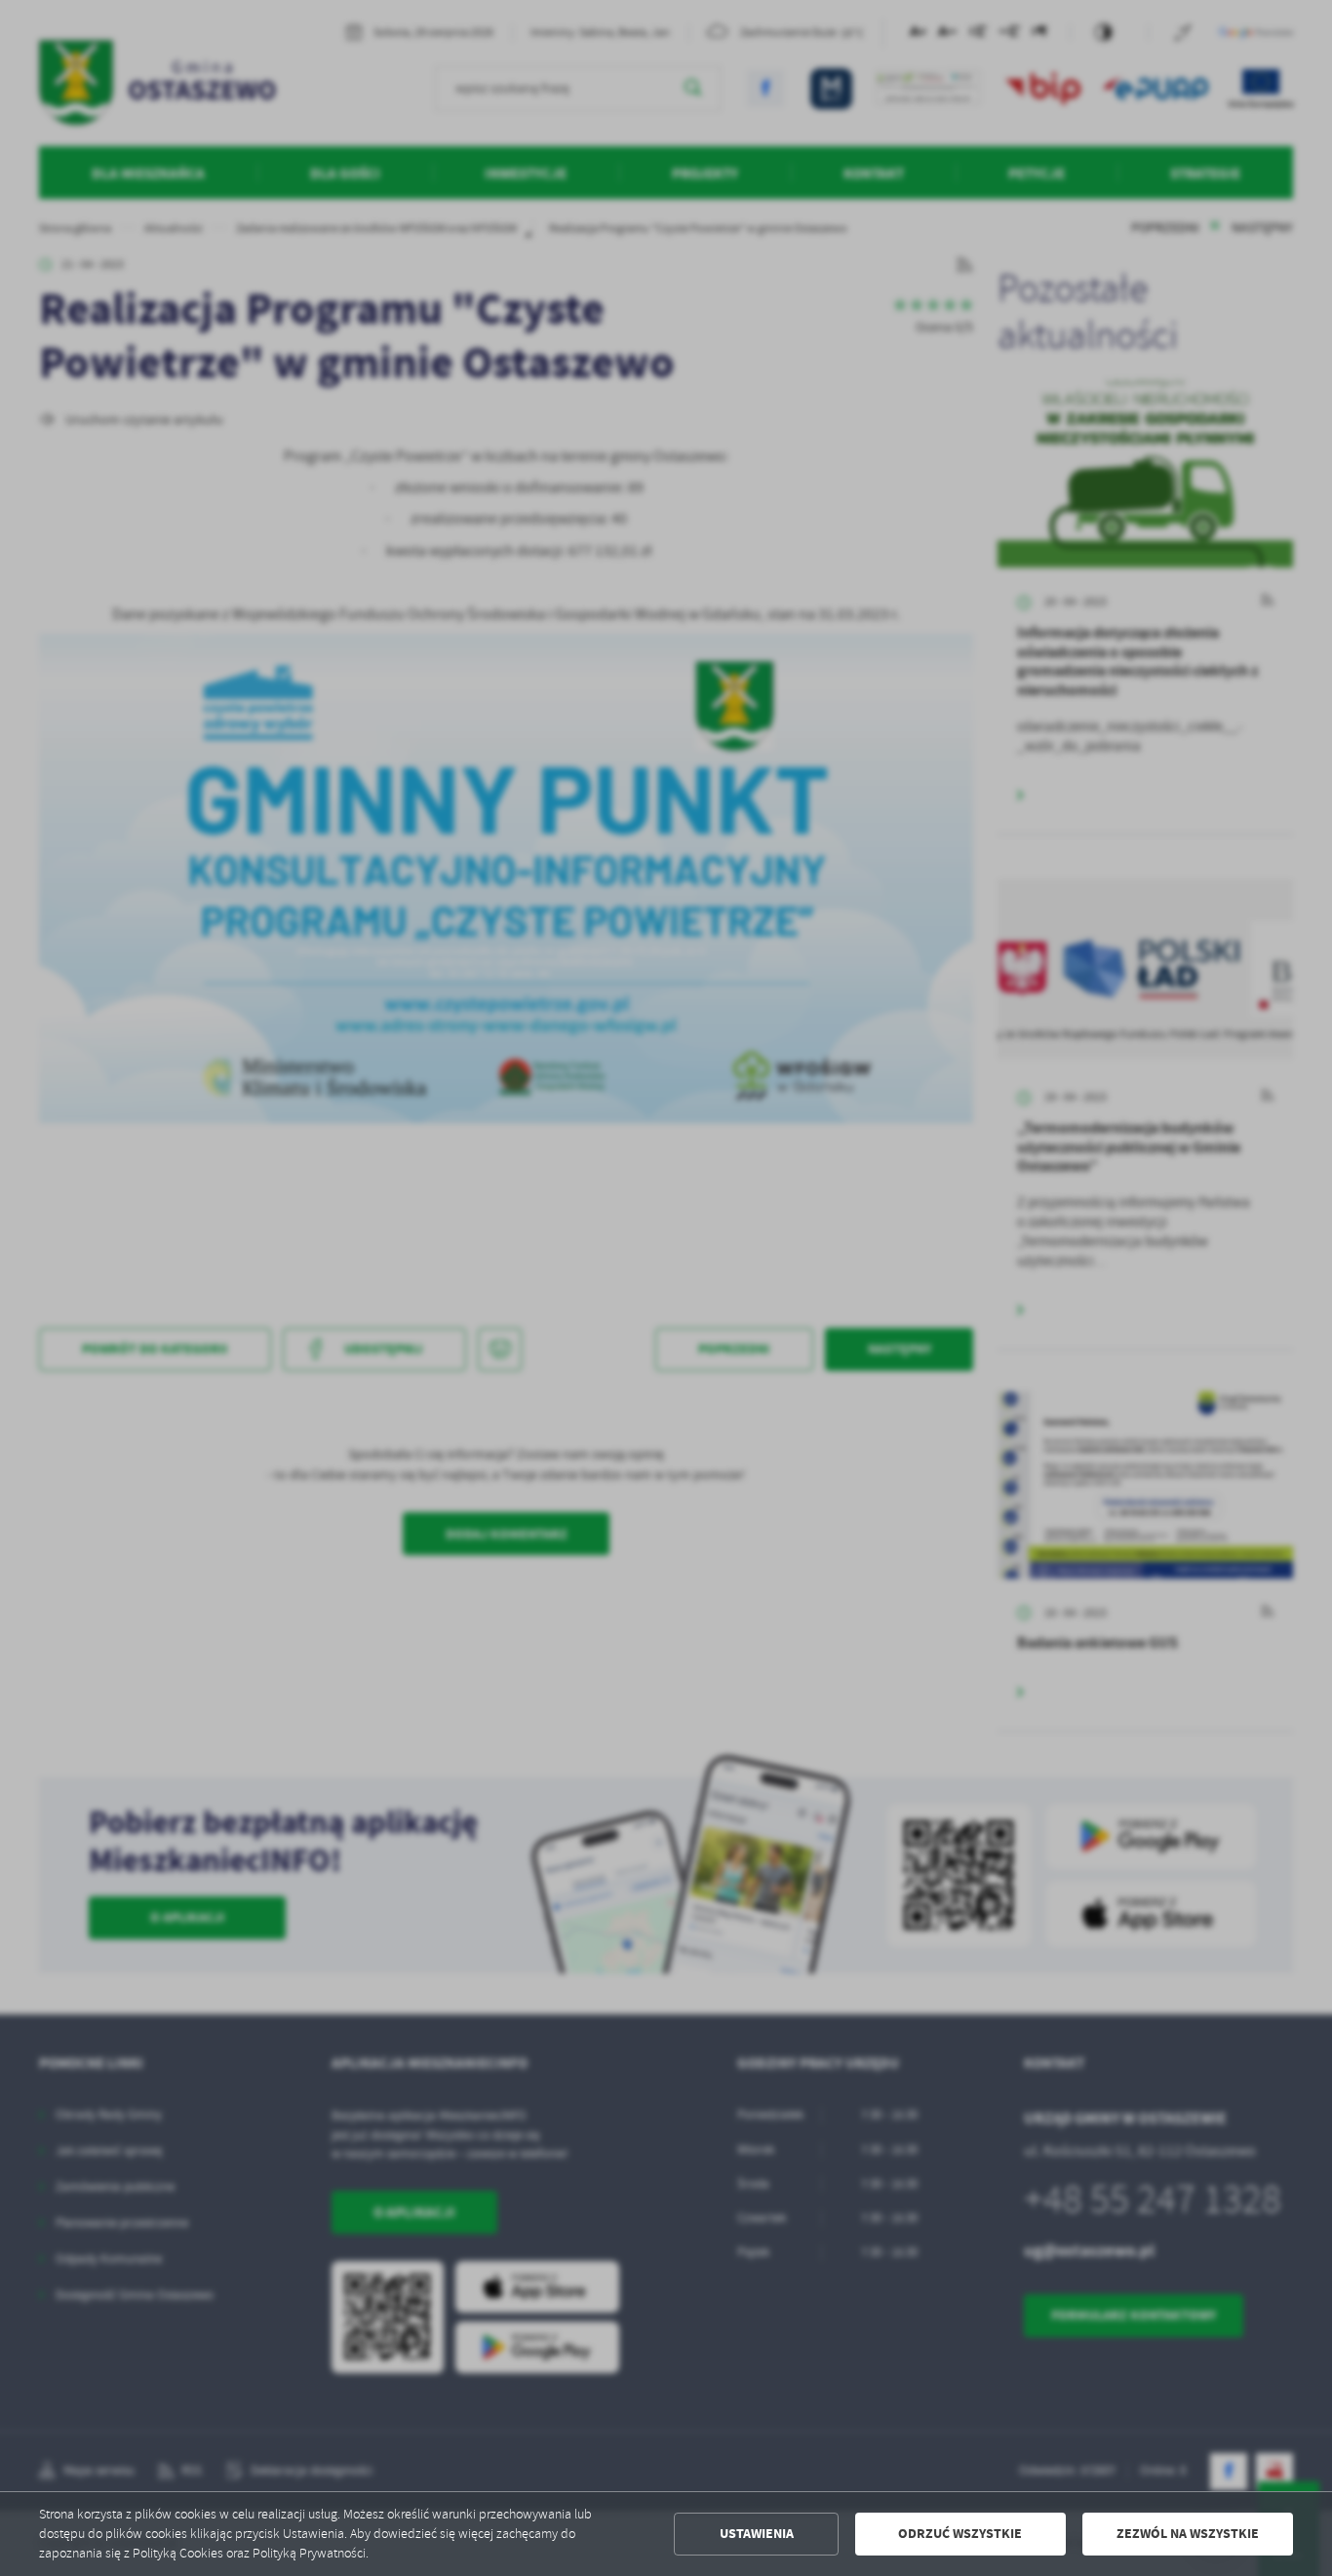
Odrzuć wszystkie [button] (960, 2534)
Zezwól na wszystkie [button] (1188, 2534)
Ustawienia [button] (757, 2534)
